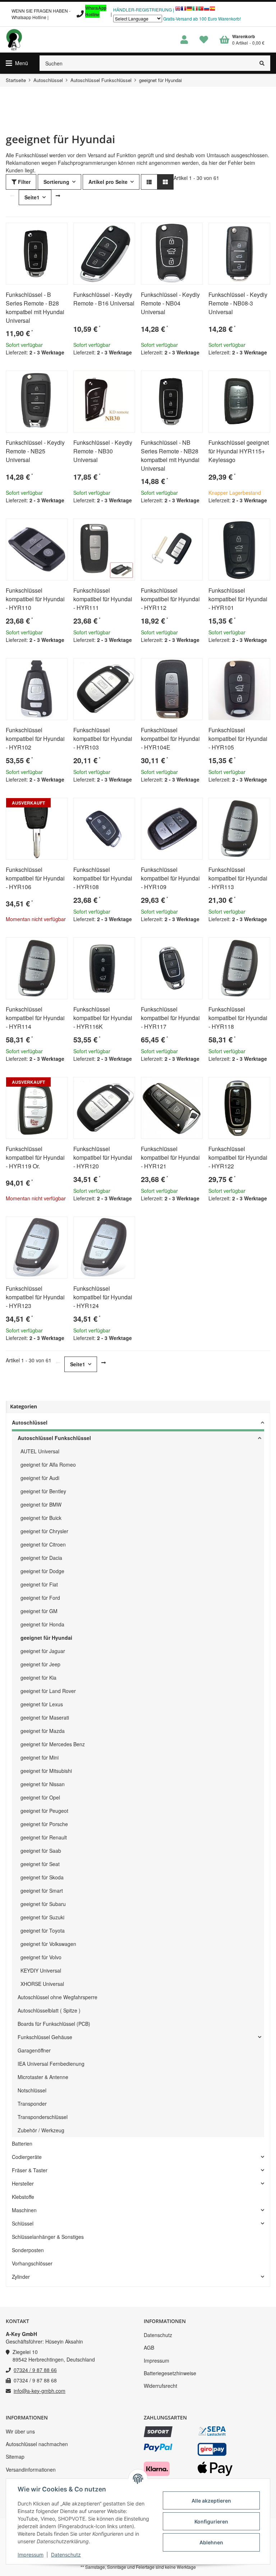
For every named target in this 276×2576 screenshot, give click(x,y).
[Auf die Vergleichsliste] (42, 231)
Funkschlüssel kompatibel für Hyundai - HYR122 (238, 1157)
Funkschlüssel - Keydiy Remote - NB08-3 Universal (238, 303)
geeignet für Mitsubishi (46, 1771)
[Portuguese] (201, 10)
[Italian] (195, 10)
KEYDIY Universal (41, 1970)
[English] (178, 10)
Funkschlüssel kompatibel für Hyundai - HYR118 (238, 1018)
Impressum (157, 2360)
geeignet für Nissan (43, 1784)
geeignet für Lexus (42, 1704)
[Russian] (207, 10)
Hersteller (23, 2183)
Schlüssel (23, 2223)
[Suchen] (262, 63)
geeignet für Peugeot (44, 1811)
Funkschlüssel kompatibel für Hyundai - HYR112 (170, 599)
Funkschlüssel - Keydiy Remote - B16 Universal (104, 299)
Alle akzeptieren (211, 2501)
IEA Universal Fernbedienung (51, 2064)
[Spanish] (212, 10)
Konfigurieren (211, 2521)
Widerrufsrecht (160, 2386)
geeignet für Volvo (41, 1957)
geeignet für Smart (42, 1891)
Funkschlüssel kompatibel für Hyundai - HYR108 (103, 878)
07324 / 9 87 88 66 (35, 2370)
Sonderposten (28, 2250)
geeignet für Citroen (43, 1544)
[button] (184, 40)
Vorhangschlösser (32, 2263)
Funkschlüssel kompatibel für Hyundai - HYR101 (238, 599)
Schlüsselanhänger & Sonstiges (48, 2237)
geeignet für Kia (38, 1678)
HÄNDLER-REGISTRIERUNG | (144, 10)
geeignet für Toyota (43, 1930)
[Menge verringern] (11, 370)
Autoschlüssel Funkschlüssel (54, 1438)
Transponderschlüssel (43, 2117)
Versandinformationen (31, 2469)
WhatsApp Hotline (96, 11)
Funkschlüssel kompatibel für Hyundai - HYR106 (35, 878)
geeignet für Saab (41, 1851)
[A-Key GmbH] (14, 40)
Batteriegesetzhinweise (170, 2373)
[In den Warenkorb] (55, 370)
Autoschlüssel (30, 1422)
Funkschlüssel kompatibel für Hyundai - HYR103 (103, 739)
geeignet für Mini (40, 1757)
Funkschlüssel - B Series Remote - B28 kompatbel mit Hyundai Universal (35, 307)
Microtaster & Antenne (43, 2077)
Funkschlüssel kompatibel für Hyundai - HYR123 (35, 1297)
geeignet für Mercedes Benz (53, 1744)
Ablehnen (211, 2542)
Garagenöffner (34, 2050)
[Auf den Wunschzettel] (59, 231)
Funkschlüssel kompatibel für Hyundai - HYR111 (103, 599)
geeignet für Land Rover (48, 1691)
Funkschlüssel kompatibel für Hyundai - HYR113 (238, 878)
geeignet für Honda (42, 1624)
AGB (149, 2348)
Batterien (22, 2143)
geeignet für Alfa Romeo (48, 1464)
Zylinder (21, 2277)
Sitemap (15, 2457)
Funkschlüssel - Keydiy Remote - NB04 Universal (170, 303)
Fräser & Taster (30, 2170)
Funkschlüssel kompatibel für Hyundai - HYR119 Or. (35, 1157)
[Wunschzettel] (204, 40)
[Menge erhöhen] (37, 370)
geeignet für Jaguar (43, 1651)
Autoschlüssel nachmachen (37, 2444)
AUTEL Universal (40, 1451)
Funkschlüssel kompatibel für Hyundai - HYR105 (238, 739)
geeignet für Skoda (42, 1877)
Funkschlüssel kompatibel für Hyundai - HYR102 (35, 739)
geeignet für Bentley (43, 1491)
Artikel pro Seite (108, 182)
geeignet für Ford (40, 1598)
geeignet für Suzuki (42, 1917)
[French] (184, 10)
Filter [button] (24, 182)
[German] (189, 10)
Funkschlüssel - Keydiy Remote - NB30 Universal (103, 451)
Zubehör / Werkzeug (41, 2130)
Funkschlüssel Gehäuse (45, 2037)
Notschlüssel (32, 2090)
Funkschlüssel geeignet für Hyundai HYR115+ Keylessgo (239, 451)
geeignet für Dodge (42, 1571)
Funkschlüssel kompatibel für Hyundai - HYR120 (103, 1157)
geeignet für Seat (40, 1864)
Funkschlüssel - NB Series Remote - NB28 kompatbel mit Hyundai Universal (170, 455)
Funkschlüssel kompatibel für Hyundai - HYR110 (35, 599)
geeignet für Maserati (45, 1717)
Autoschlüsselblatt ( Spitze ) (49, 2010)
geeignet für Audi (40, 1478)
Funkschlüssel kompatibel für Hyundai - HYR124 (103, 1297)
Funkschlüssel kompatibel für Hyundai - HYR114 (35, 1018)
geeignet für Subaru (43, 1904)
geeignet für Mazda (43, 1731)
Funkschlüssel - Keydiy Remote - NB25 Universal (35, 451)
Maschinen (24, 2210)
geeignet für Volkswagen (48, 1944)
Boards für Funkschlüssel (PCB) (54, 2024)
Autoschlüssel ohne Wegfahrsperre (57, 1997)
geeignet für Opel (40, 1797)
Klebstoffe (23, 2197)
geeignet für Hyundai (46, 1638)
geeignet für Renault (44, 1837)
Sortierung (56, 182)
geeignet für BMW (41, 1504)
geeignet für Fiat (39, 1584)
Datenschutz (158, 2335)
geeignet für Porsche (44, 1824)
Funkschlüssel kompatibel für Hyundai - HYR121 (170, 1157)
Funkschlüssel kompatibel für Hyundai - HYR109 (170, 878)
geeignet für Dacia (41, 1558)
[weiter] (58, 196)
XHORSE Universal (42, 1984)
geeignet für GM (39, 1611)
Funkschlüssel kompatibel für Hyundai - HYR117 (170, 1018)
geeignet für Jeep (40, 1664)
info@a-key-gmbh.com (40, 2391)
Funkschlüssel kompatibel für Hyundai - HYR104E (170, 739)
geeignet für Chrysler (44, 1531)
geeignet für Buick (41, 1518)
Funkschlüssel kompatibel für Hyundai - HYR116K (103, 1018)
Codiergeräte (27, 2157)
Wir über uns (20, 2431)
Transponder (32, 2104)
